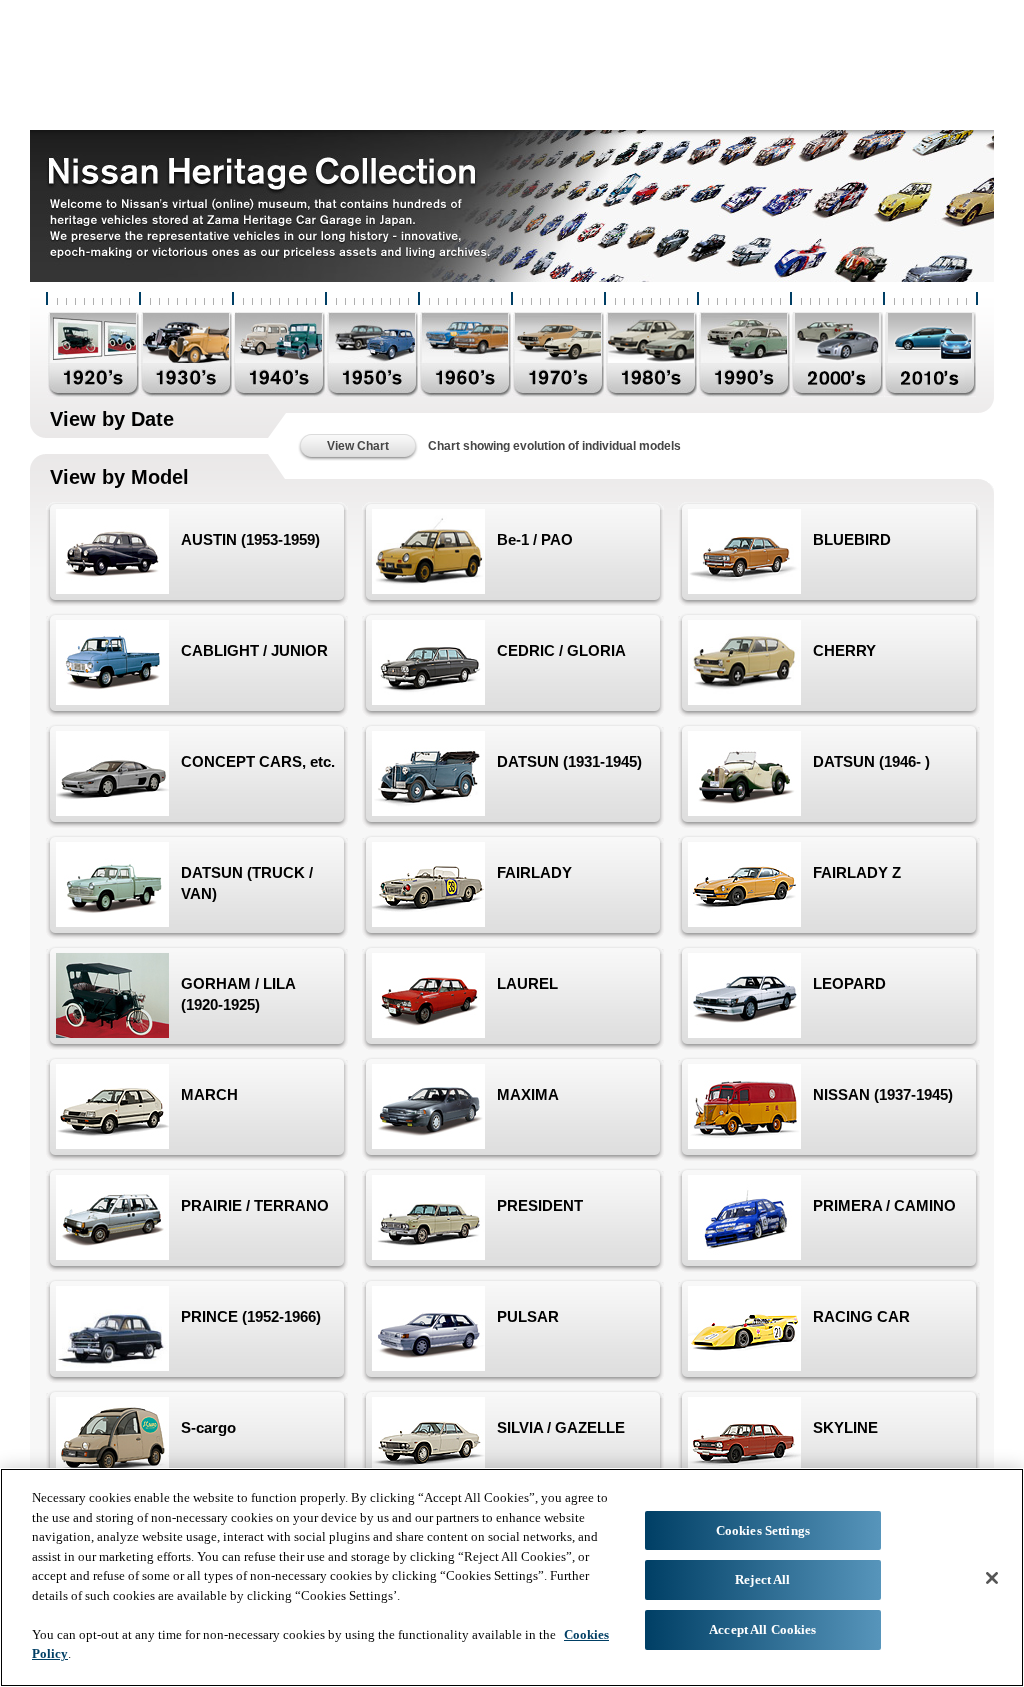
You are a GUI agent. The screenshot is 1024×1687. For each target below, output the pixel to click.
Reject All (762, 1579)
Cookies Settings (763, 1530)
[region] (512, 1577)
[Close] (992, 1578)
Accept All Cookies (762, 1629)
